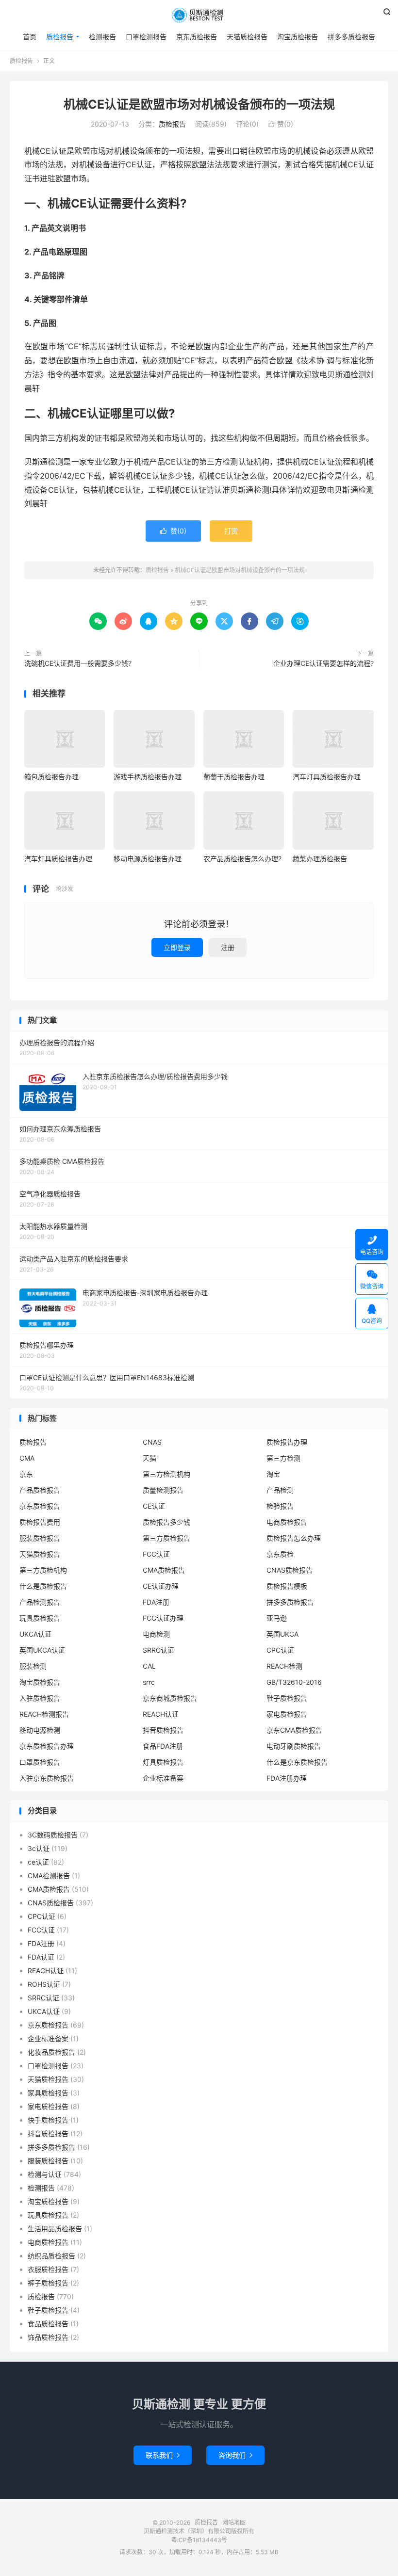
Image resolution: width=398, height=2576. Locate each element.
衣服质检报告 (48, 2269)
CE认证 (154, 1506)
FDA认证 (41, 1957)
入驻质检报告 (40, 1698)
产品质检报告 (40, 1490)
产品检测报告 (40, 1602)
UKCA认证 (35, 1634)
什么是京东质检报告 (297, 1762)
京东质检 (280, 1554)
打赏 (231, 531)
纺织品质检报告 (51, 2256)
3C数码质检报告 (53, 1835)
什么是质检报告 (43, 1586)
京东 (26, 1474)
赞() (281, 124)
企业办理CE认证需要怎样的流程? (323, 663)
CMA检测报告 (49, 1876)
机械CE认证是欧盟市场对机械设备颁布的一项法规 (199, 104)
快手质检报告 (48, 2120)
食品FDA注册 (163, 1746)
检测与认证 (45, 2174)
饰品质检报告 (48, 2337)
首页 (30, 37)
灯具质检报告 (163, 1762)
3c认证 (39, 1848)
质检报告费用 (40, 1522)
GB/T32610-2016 (294, 1682)
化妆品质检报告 (51, 2052)
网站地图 (234, 2522)
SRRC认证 (158, 1650)
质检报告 (199, 15)
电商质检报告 (287, 1522)
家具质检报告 (48, 2093)
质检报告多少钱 (166, 1522)
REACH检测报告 (44, 1714)
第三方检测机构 (166, 1474)
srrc (149, 1682)
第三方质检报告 (166, 1538)
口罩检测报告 (146, 37)
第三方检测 (283, 1458)
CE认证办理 (161, 1586)
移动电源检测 (40, 1730)
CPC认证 (280, 1650)
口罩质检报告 (40, 1762)
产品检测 (280, 1490)
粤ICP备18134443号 (199, 2540)
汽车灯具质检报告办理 (327, 777)
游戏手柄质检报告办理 (148, 777)
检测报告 (102, 37)
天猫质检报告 (247, 37)
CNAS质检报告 (290, 1570)
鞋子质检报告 (287, 1698)
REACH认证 (161, 1714)
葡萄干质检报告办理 (234, 777)
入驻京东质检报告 (47, 1778)
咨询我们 (235, 2455)
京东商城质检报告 (170, 1698)
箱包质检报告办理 (51, 777)
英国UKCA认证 (42, 1650)
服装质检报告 (40, 1538)
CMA (27, 1458)
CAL (149, 1666)
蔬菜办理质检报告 (320, 859)
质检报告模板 (287, 1586)
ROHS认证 (44, 1984)
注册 (228, 947)
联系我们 (163, 2455)
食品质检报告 (48, 2324)
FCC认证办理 (163, 1618)
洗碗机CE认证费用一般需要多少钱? (78, 663)
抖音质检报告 (163, 1730)
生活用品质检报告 (55, 2229)
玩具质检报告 (40, 1618)
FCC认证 (156, 1554)
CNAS (152, 1442)
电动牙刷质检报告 (294, 1746)
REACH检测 (284, 1666)
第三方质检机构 (43, 1570)
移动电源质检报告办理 (148, 859)
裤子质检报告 (48, 2283)
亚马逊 (277, 1618)
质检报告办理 (287, 1442)
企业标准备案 (163, 1778)
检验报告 (280, 1506)
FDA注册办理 (287, 1778)
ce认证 (38, 1862)
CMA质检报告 (164, 1570)
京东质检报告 (197, 37)
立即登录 (177, 947)
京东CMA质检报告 (294, 1730)
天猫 (149, 1458)
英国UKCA (282, 1634)
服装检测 (33, 1666)
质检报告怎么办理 (294, 1538)
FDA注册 (156, 1602)
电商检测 (156, 1634)
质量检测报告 (163, 1490)
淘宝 (273, 1474)
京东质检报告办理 (47, 1746)
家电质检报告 (287, 1714)
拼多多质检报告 (351, 37)
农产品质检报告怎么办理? (242, 859)
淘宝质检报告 (298, 37)
